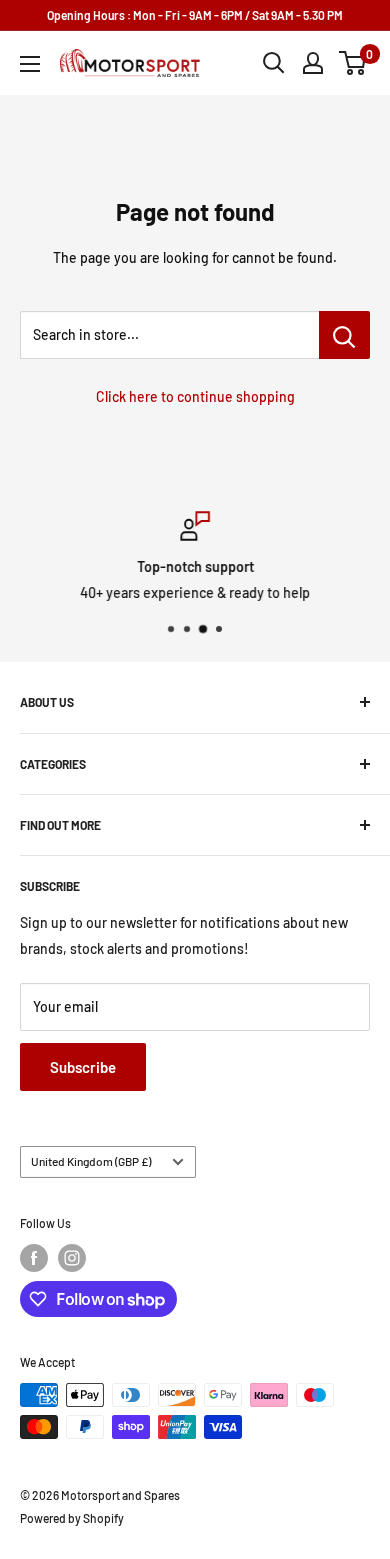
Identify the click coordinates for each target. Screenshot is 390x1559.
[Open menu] (30, 64)
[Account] (313, 63)
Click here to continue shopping (195, 396)
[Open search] (274, 63)
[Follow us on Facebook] (34, 1258)
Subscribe (83, 1067)
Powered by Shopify (72, 1518)
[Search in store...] (344, 335)
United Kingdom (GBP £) (91, 1161)
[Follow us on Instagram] (72, 1258)
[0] (353, 63)
